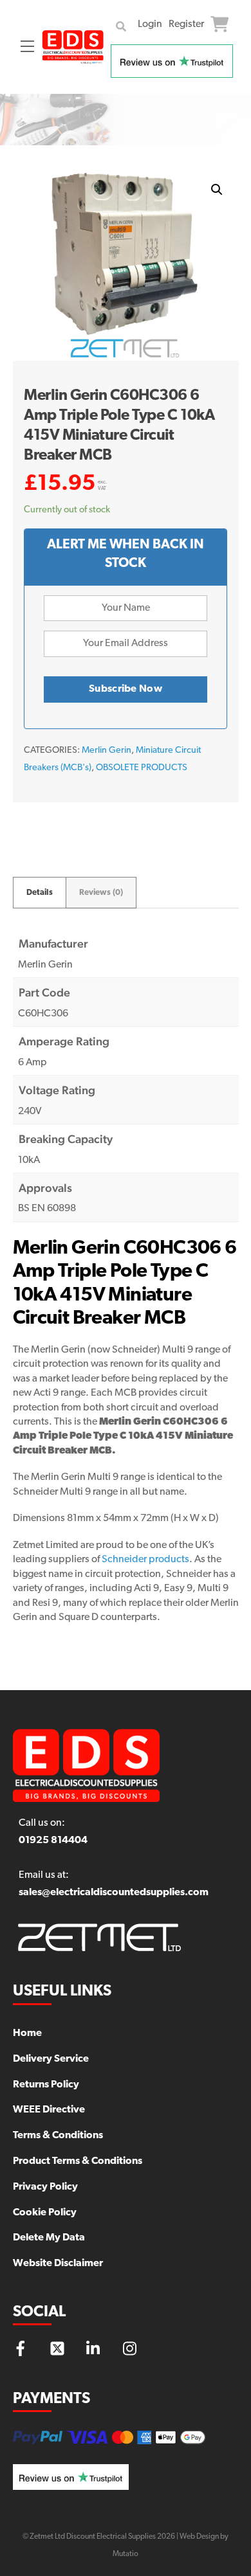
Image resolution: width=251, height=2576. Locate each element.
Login (150, 24)
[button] (217, 190)
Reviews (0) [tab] (101, 893)
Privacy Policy (45, 2187)
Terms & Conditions (58, 2136)
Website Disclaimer (58, 2264)
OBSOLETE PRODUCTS (142, 768)
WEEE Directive (49, 2110)
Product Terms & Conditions (78, 2161)
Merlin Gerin (107, 751)
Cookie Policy (45, 2213)
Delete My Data (49, 2238)
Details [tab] (40, 893)
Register (186, 24)
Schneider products (145, 1560)
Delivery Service (51, 2059)
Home (27, 2033)
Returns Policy (46, 2085)
